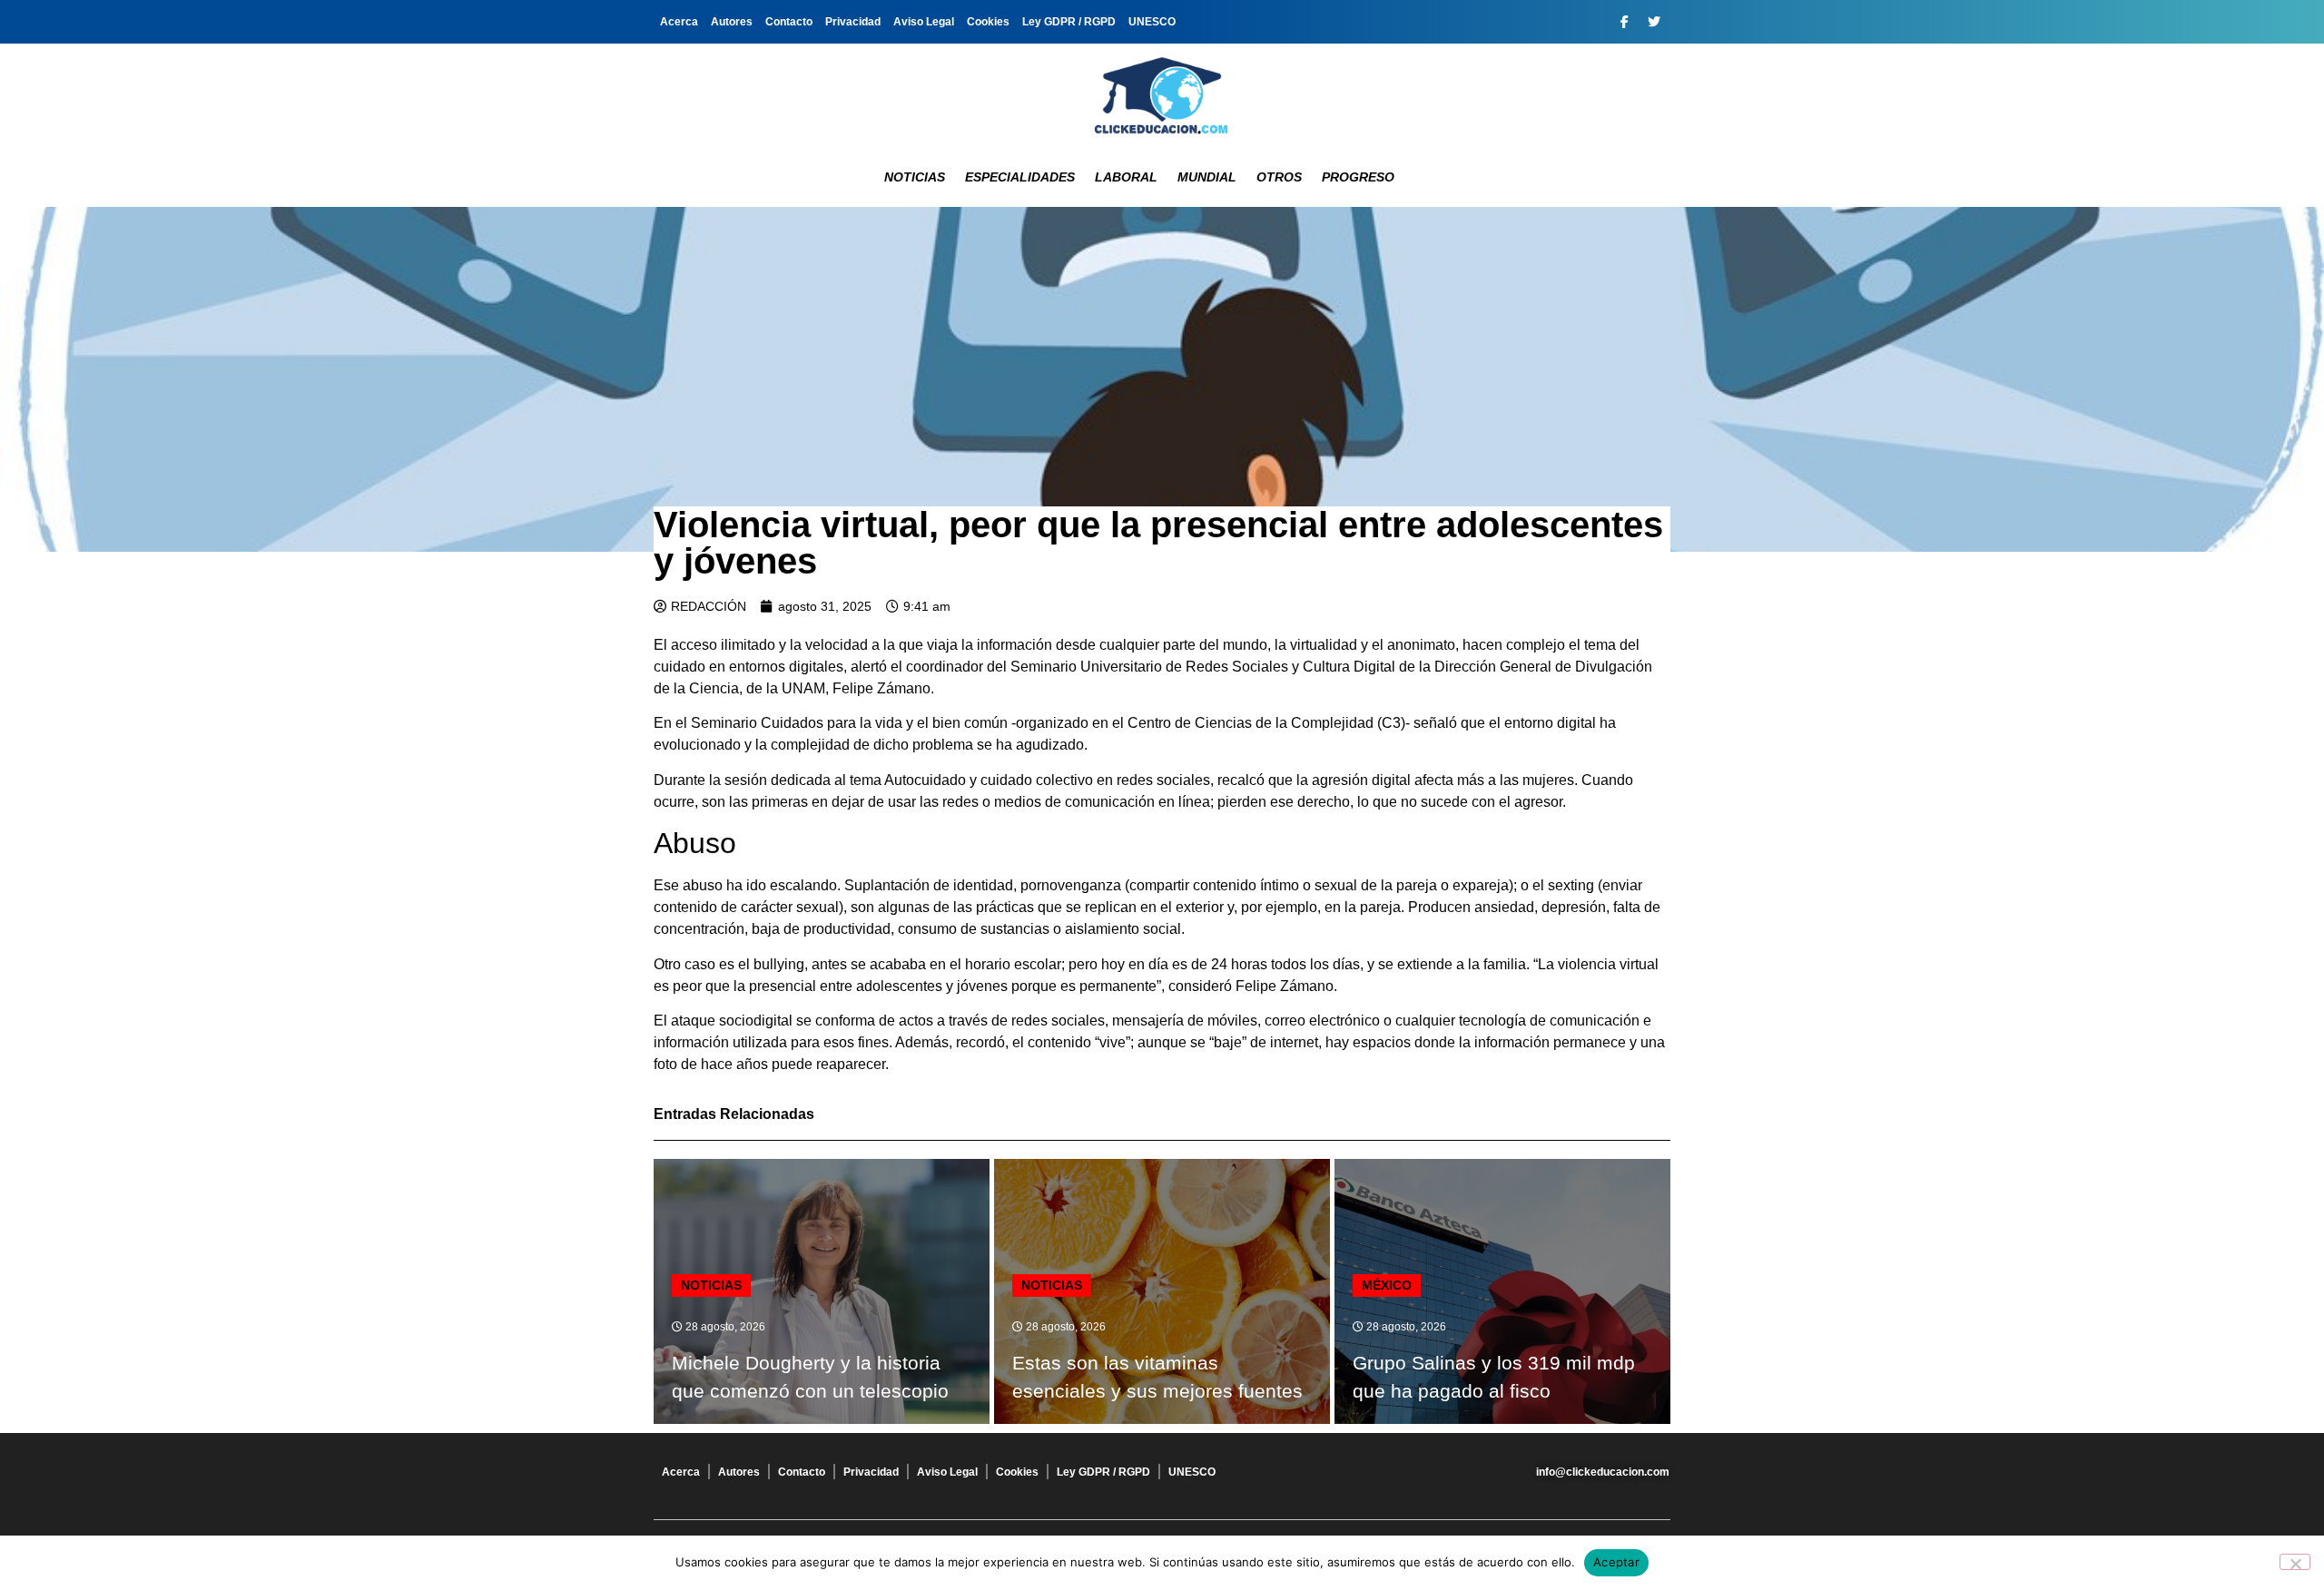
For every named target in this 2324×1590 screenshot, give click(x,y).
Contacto (789, 22)
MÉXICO (1387, 1285)
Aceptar (1616, 1562)
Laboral (1126, 177)
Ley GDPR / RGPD (1069, 22)
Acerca (679, 22)
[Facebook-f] (1624, 22)
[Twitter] (1654, 22)
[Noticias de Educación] (1162, 95)
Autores (732, 22)
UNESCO (1152, 22)
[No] (2295, 1562)
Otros (1279, 177)
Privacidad (853, 22)
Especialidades (1020, 177)
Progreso (1358, 177)
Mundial (1207, 177)
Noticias (915, 177)
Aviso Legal (924, 22)
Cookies (988, 22)
